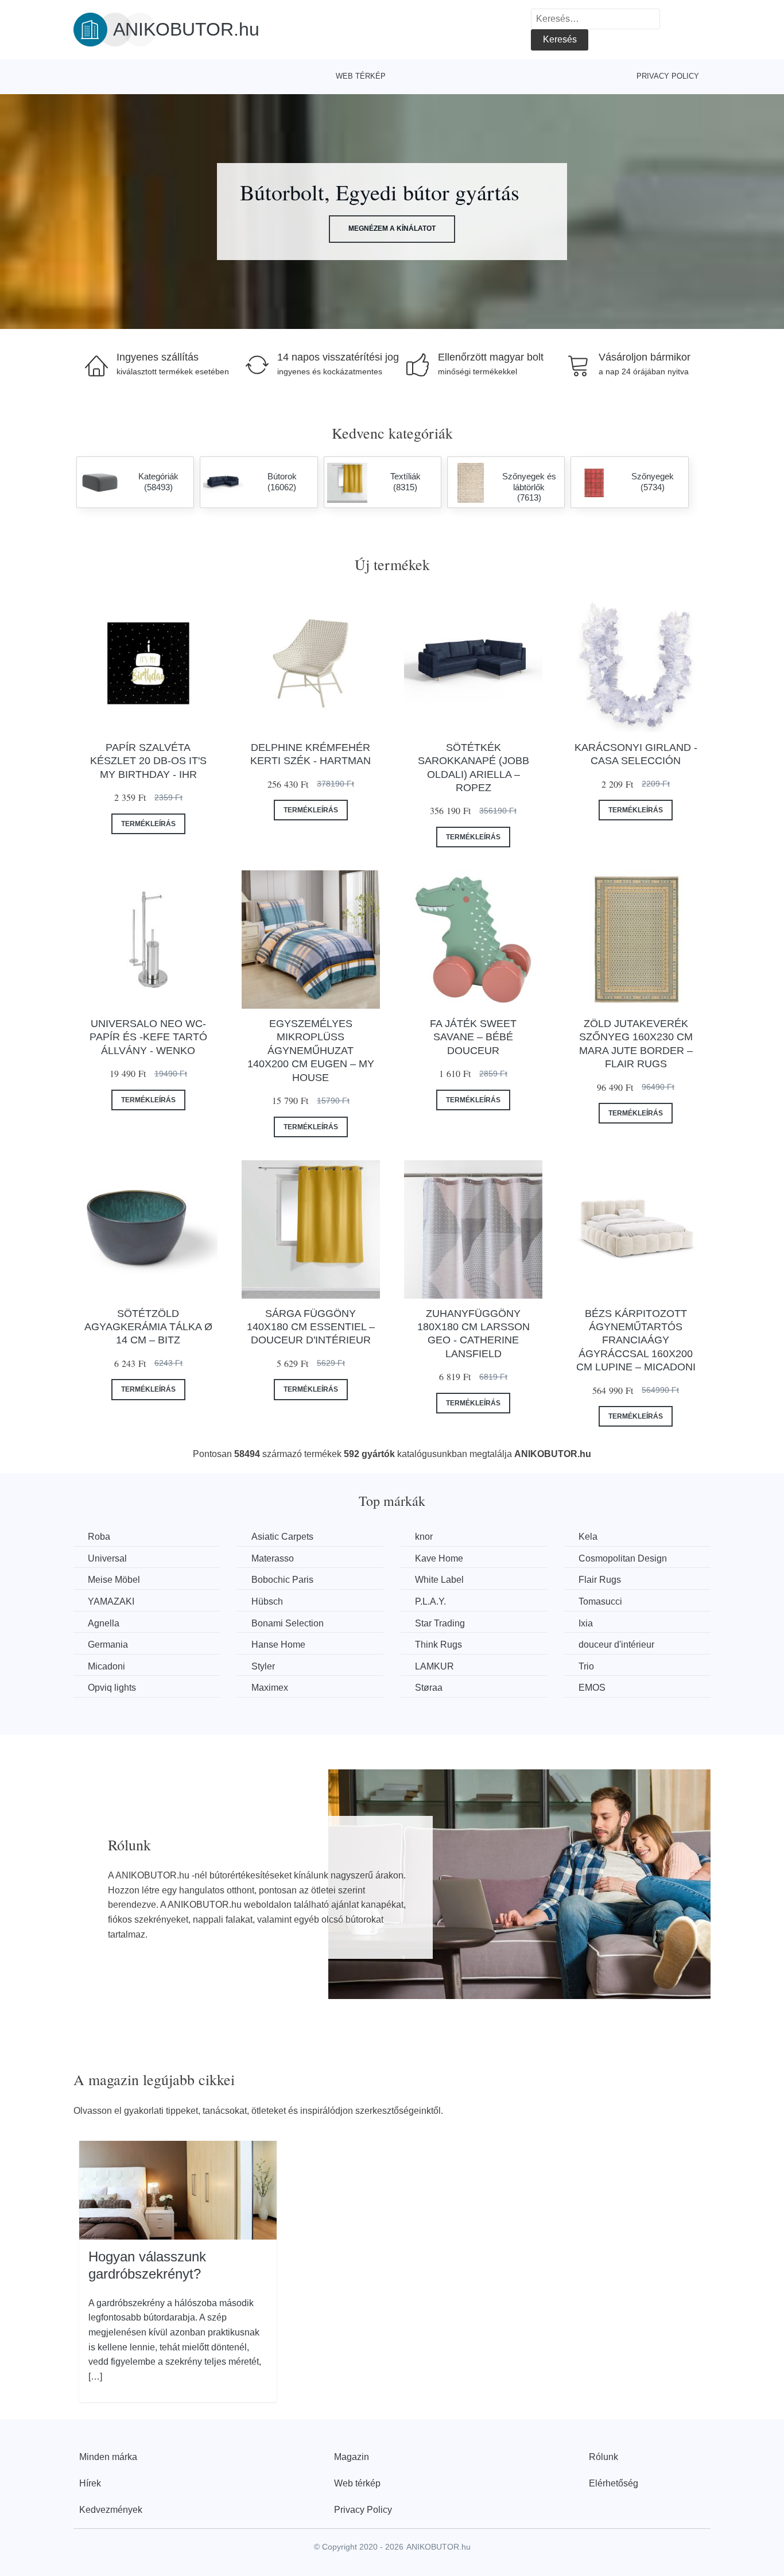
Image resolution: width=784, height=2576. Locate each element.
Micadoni (106, 1666)
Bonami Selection (288, 1623)
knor (424, 1537)
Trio (586, 1666)
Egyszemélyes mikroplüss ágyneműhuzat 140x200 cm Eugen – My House (311, 1051)
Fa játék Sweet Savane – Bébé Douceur (473, 1037)
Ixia (586, 1623)
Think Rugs (438, 1645)
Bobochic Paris (282, 1580)
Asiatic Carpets (282, 1537)
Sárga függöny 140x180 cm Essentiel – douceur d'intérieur (311, 1327)
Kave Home (439, 1558)
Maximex (270, 1688)
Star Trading (440, 1623)
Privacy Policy (668, 76)
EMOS (592, 1688)
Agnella (104, 1623)
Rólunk (603, 2457)
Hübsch (267, 1601)
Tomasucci (600, 1601)
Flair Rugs (600, 1580)
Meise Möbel (114, 1580)
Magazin (352, 2457)
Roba (99, 1537)
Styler (263, 1666)
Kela (588, 1537)
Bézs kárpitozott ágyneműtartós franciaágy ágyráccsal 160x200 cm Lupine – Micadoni (636, 1341)
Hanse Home (278, 1645)
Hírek (90, 2483)
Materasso (273, 1558)
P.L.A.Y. (430, 1601)
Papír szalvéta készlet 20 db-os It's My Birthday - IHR (148, 761)
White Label (439, 1580)
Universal (107, 1558)
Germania (108, 1645)
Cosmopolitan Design (623, 1558)
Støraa (429, 1688)
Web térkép (361, 76)
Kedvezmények (111, 2510)
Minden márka (108, 2457)
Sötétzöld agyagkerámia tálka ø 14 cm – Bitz (148, 1327)
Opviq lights (112, 1688)
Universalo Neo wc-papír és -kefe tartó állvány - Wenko (148, 1037)
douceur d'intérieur (616, 1645)
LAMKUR (434, 1666)
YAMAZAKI (111, 1601)
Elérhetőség (614, 2483)
